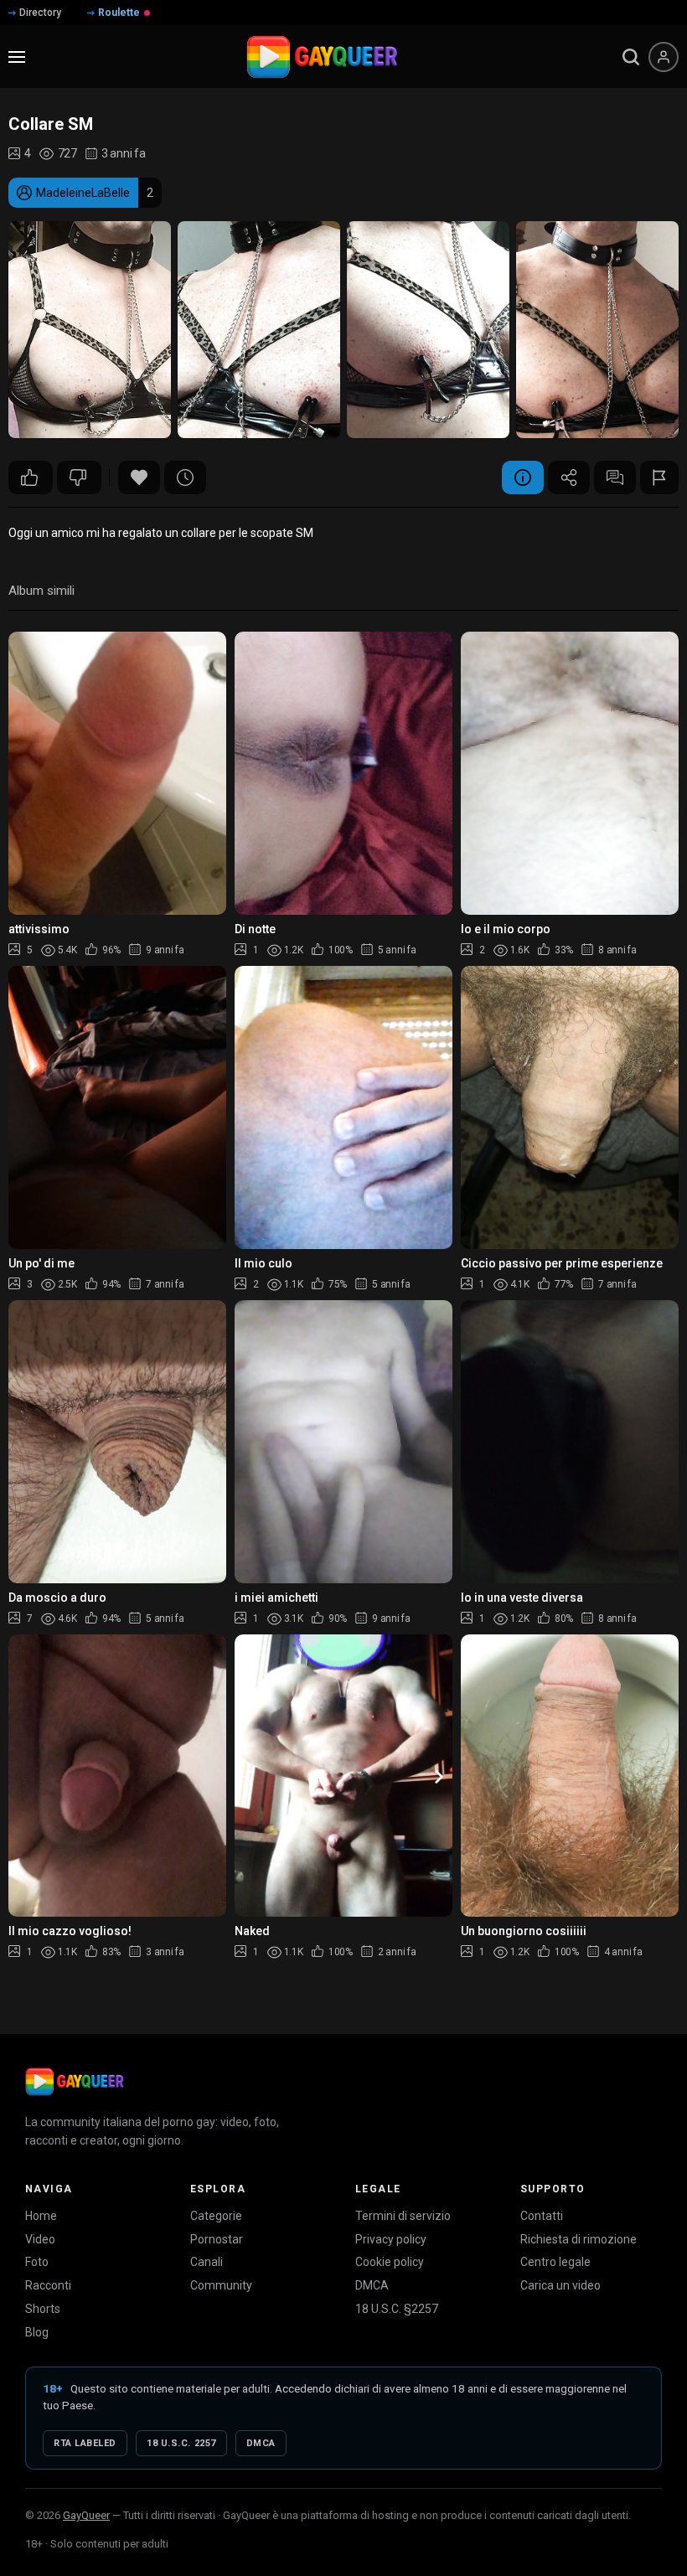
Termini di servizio (403, 2216)
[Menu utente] (664, 57)
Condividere (569, 478)
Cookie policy (390, 2262)
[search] (631, 57)
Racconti (48, 2285)
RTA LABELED (85, 2443)
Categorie (216, 2216)
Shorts (43, 2309)
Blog (37, 2332)
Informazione (523, 478)
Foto (37, 2262)
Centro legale (555, 2262)
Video (40, 2239)
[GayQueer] (75, 2082)
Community (221, 2285)
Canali (207, 2262)
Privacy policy (391, 2239)
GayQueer (86, 2515)
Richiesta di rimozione (579, 2239)
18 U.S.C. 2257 (181, 2443)
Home (41, 2216)
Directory (40, 13)
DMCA (372, 2285)
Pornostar (217, 2239)
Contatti (542, 2216)
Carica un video (560, 2285)
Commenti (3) (615, 478)
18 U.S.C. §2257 (397, 2309)
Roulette (119, 13)
